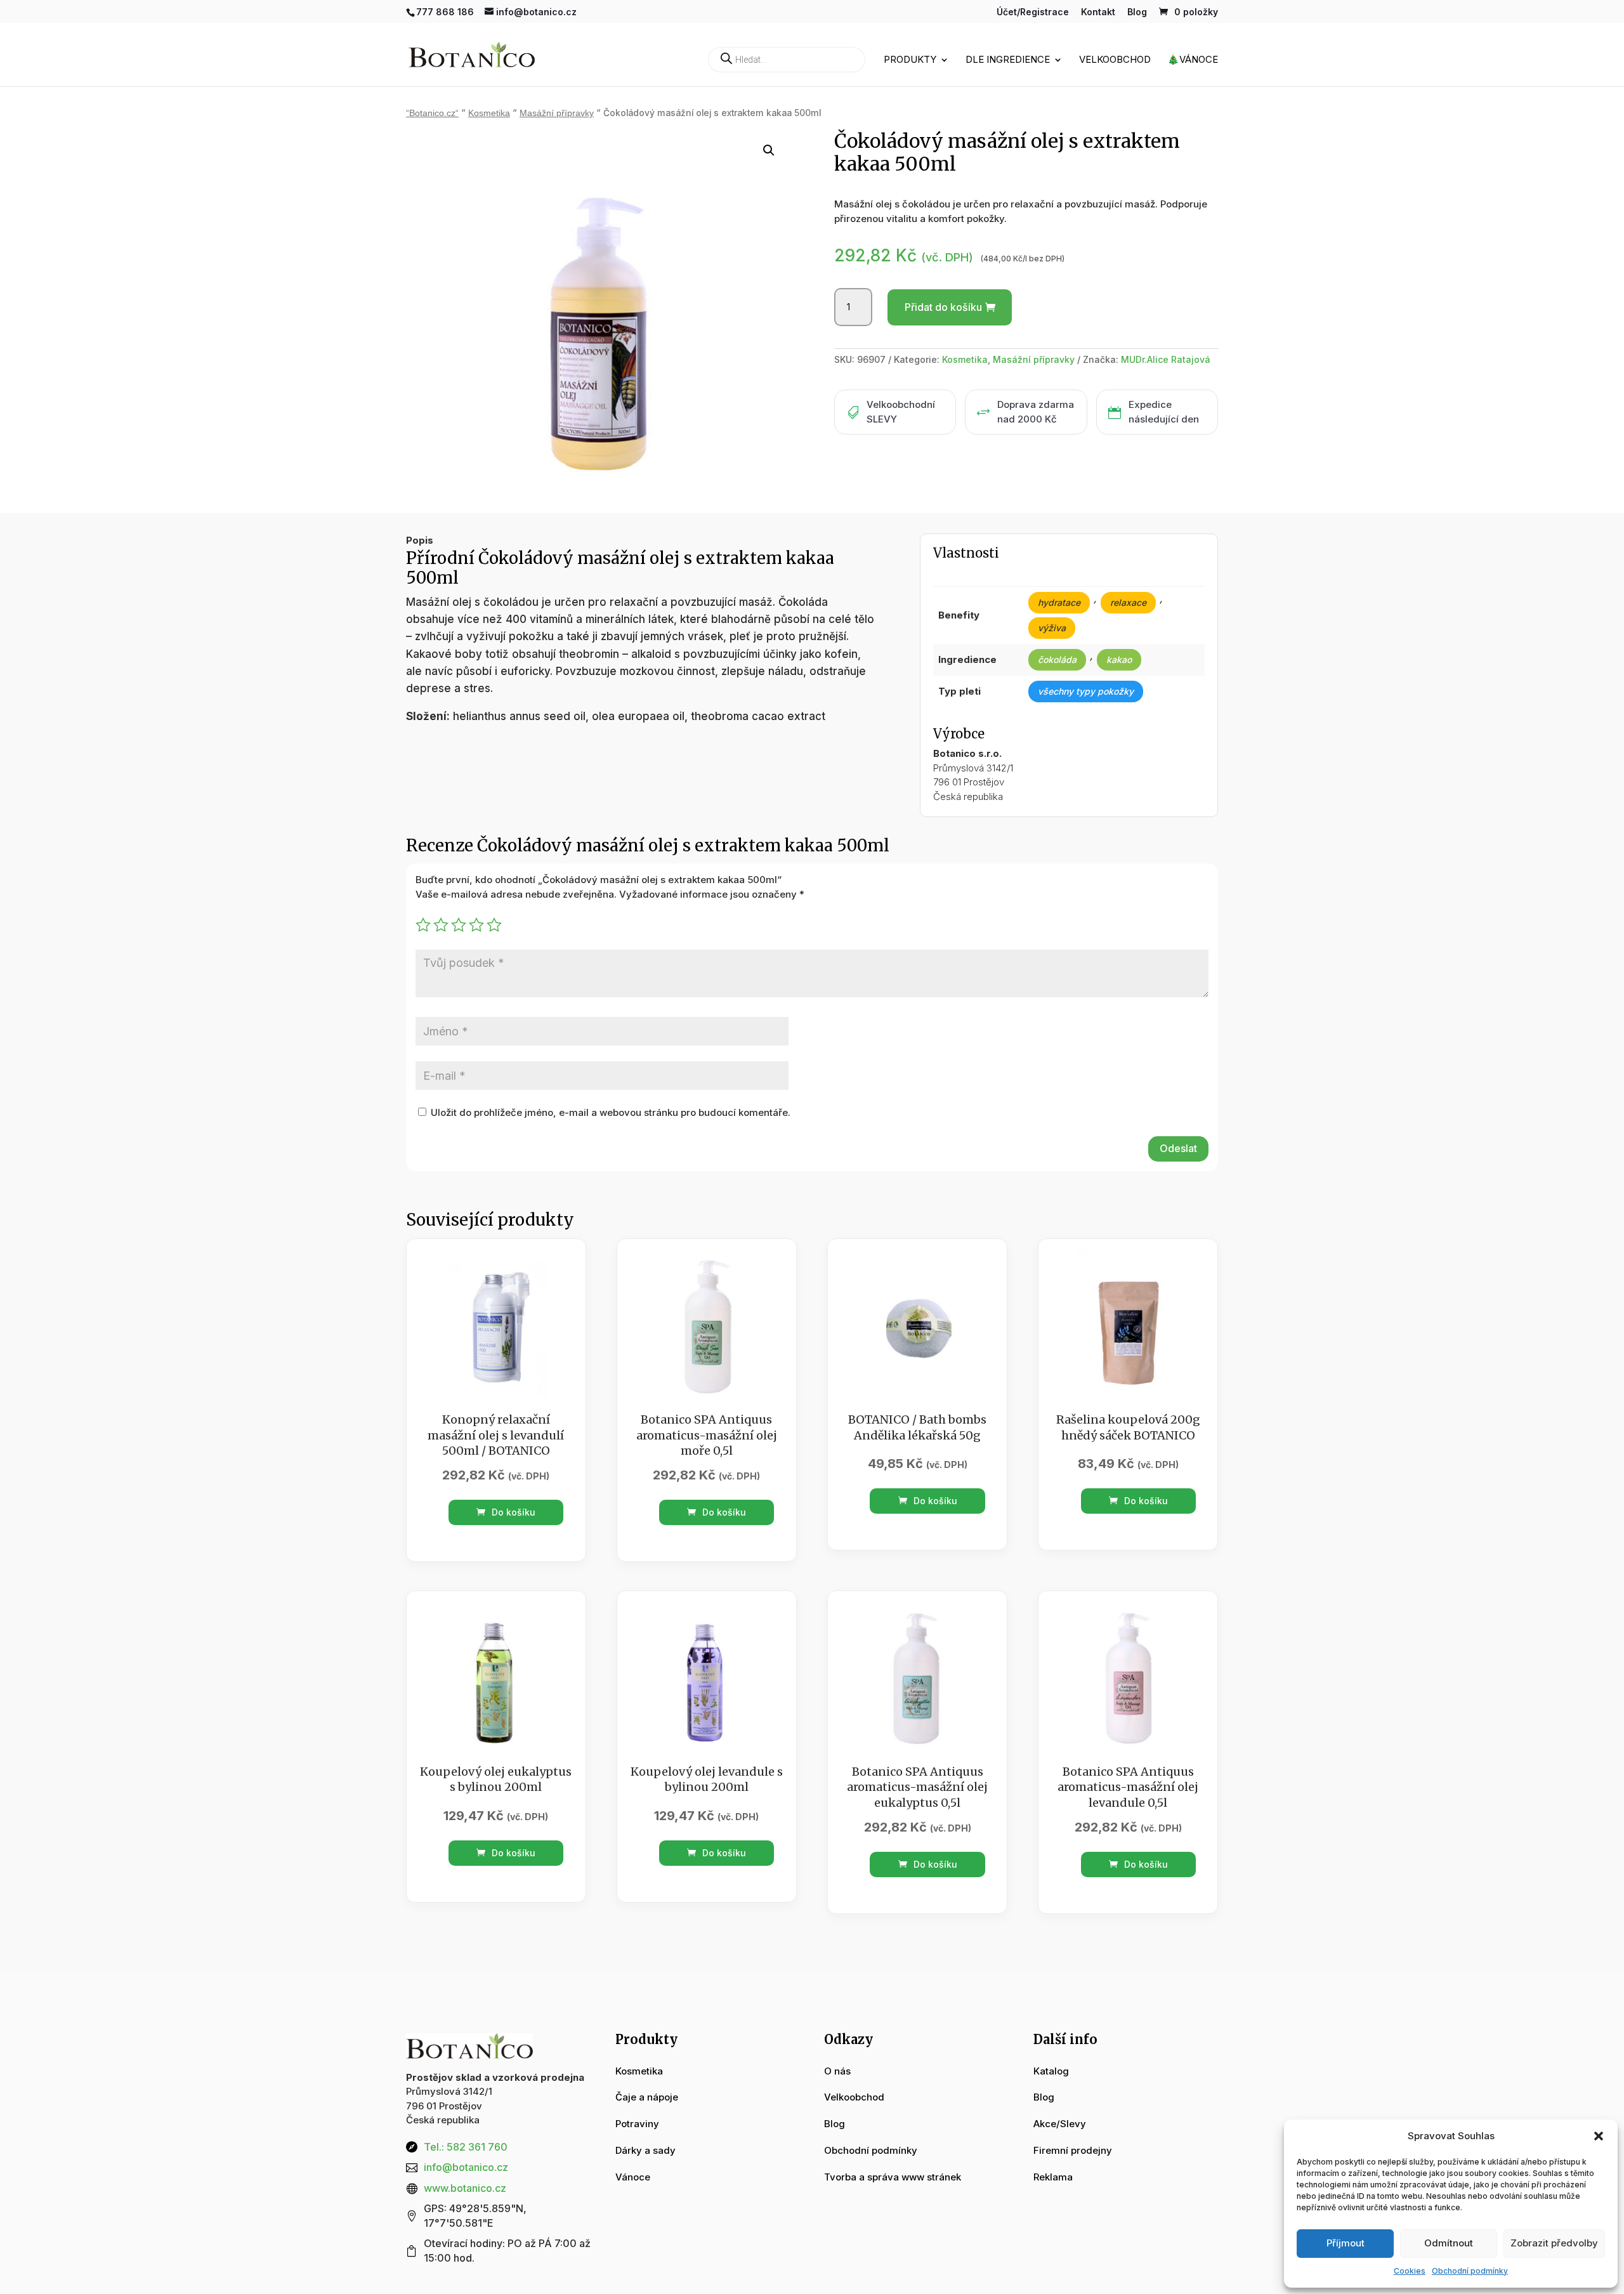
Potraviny (637, 2124)
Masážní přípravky (557, 113)
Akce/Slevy (1060, 2124)
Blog (1137, 12)
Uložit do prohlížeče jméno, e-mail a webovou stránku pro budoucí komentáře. (611, 1112)
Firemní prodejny (1073, 2150)
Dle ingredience (1008, 60)
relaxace (1128, 602)
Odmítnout (1449, 2243)
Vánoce (633, 2177)
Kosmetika (489, 113)
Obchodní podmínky (1470, 2271)
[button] (1599, 2136)
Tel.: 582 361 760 (466, 2147)
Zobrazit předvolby (1554, 2243)
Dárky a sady (645, 2150)
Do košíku (512, 1512)
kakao (1119, 659)
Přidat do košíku (943, 307)
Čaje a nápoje (647, 2097)
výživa (1052, 628)
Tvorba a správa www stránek (893, 2177)
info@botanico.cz (466, 2167)
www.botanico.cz (465, 2188)
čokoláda (1057, 659)
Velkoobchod (1115, 60)
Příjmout (1346, 2243)
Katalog (1051, 2071)
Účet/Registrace (1033, 12)
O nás (837, 2071)
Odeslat (1178, 1148)
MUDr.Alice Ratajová (1166, 359)
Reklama (1053, 2177)
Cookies (1410, 2271)
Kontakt (1098, 12)
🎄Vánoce (1193, 60)
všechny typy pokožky (1086, 691)
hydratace (1059, 602)
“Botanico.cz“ (432, 113)
